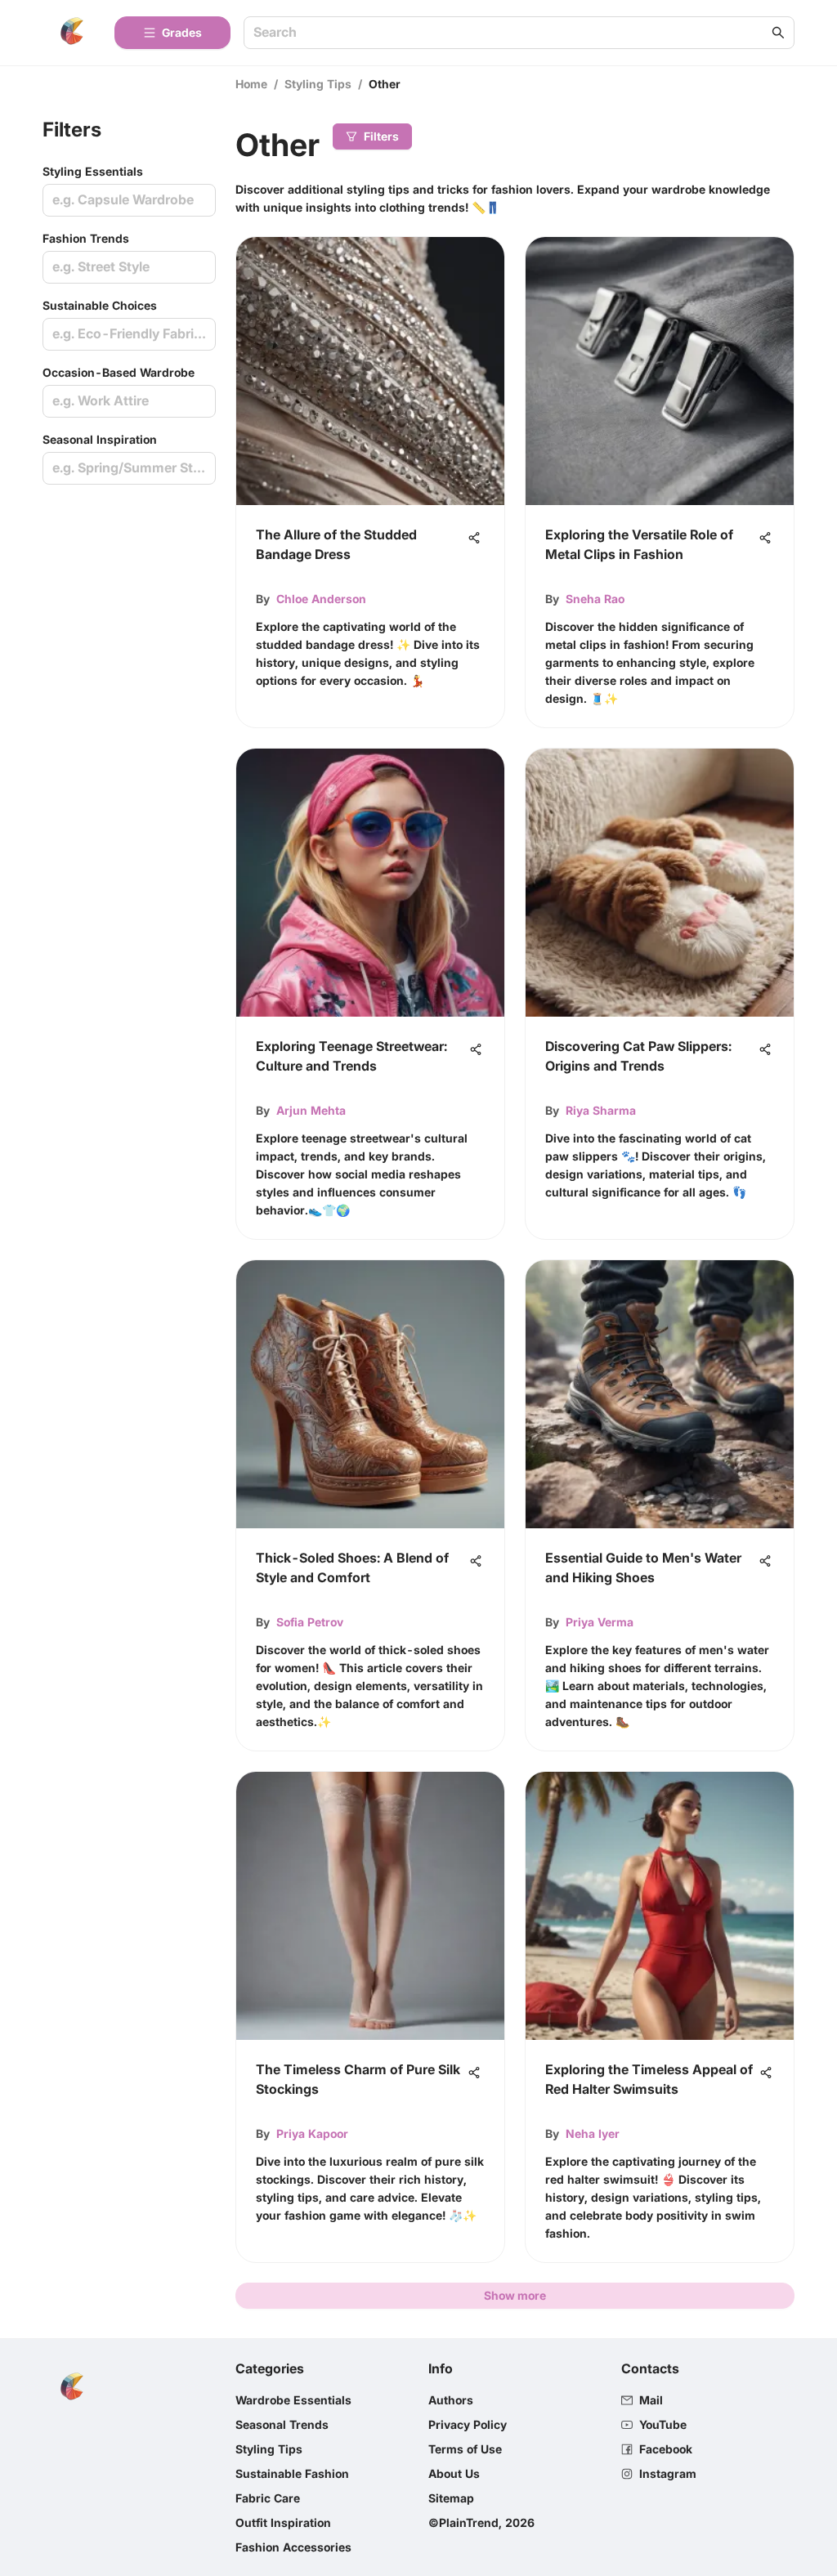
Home (251, 84)
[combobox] (511, 33)
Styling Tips (318, 84)
